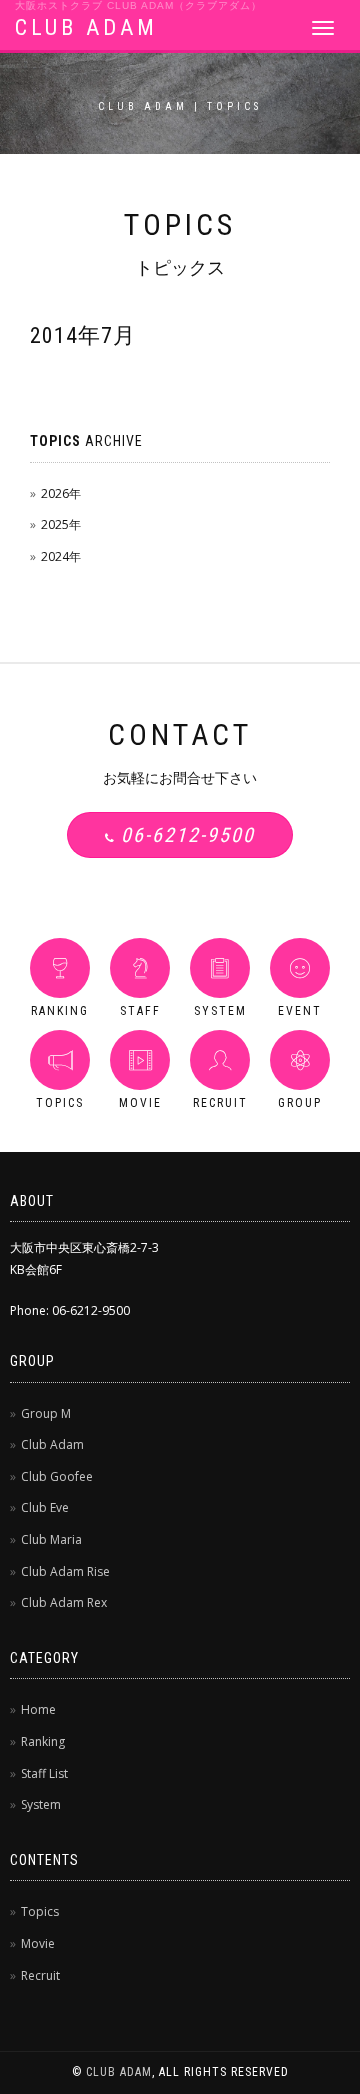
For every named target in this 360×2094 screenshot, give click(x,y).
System (41, 1804)
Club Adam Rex (64, 1602)
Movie (38, 1943)
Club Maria (51, 1539)
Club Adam (52, 1444)
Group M (46, 1413)
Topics (40, 1911)
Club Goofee (57, 1476)
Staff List (44, 1773)
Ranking (43, 1741)
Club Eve (45, 1507)
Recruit (40, 1975)
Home (38, 1709)
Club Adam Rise (65, 1571)
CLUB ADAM (86, 27)
